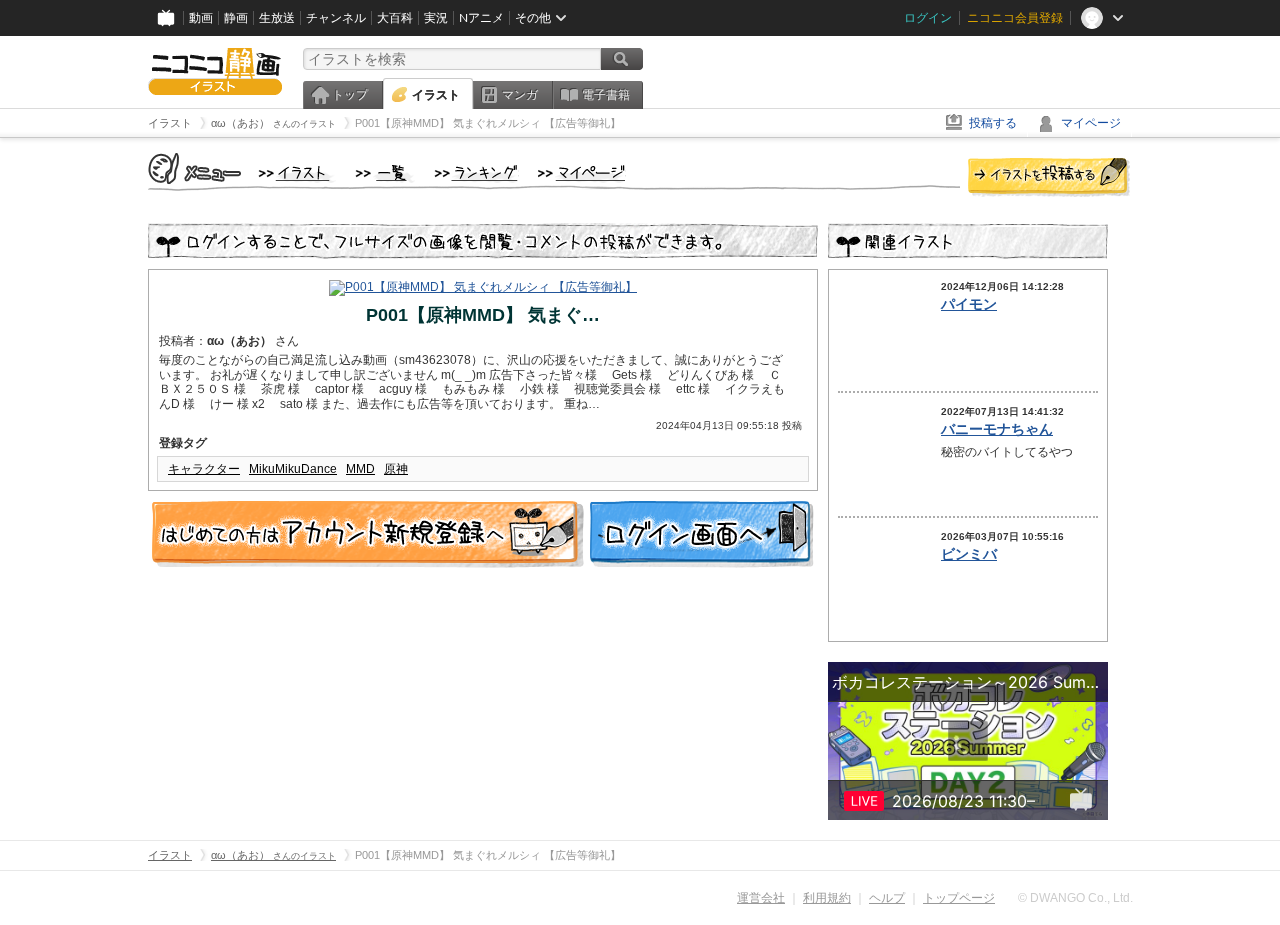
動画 (201, 18)
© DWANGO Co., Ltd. (1075, 898)
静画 (236, 18)
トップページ (959, 898)
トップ (350, 95)
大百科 (395, 18)
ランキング (476, 174)
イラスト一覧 (385, 174)
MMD (360, 469)
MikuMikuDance (293, 469)
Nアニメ (481, 18)
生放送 (277, 18)
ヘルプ (887, 898)
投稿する (993, 123)
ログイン (928, 18)
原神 (396, 469)
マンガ (520, 95)
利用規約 (827, 898)
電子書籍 (606, 95)
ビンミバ (969, 554)
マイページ (1091, 123)
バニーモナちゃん (997, 429)
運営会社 (761, 898)
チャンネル (336, 18)
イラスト (436, 95)
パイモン (969, 304)
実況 (436, 18)
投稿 (1049, 178)
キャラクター (204, 469)
